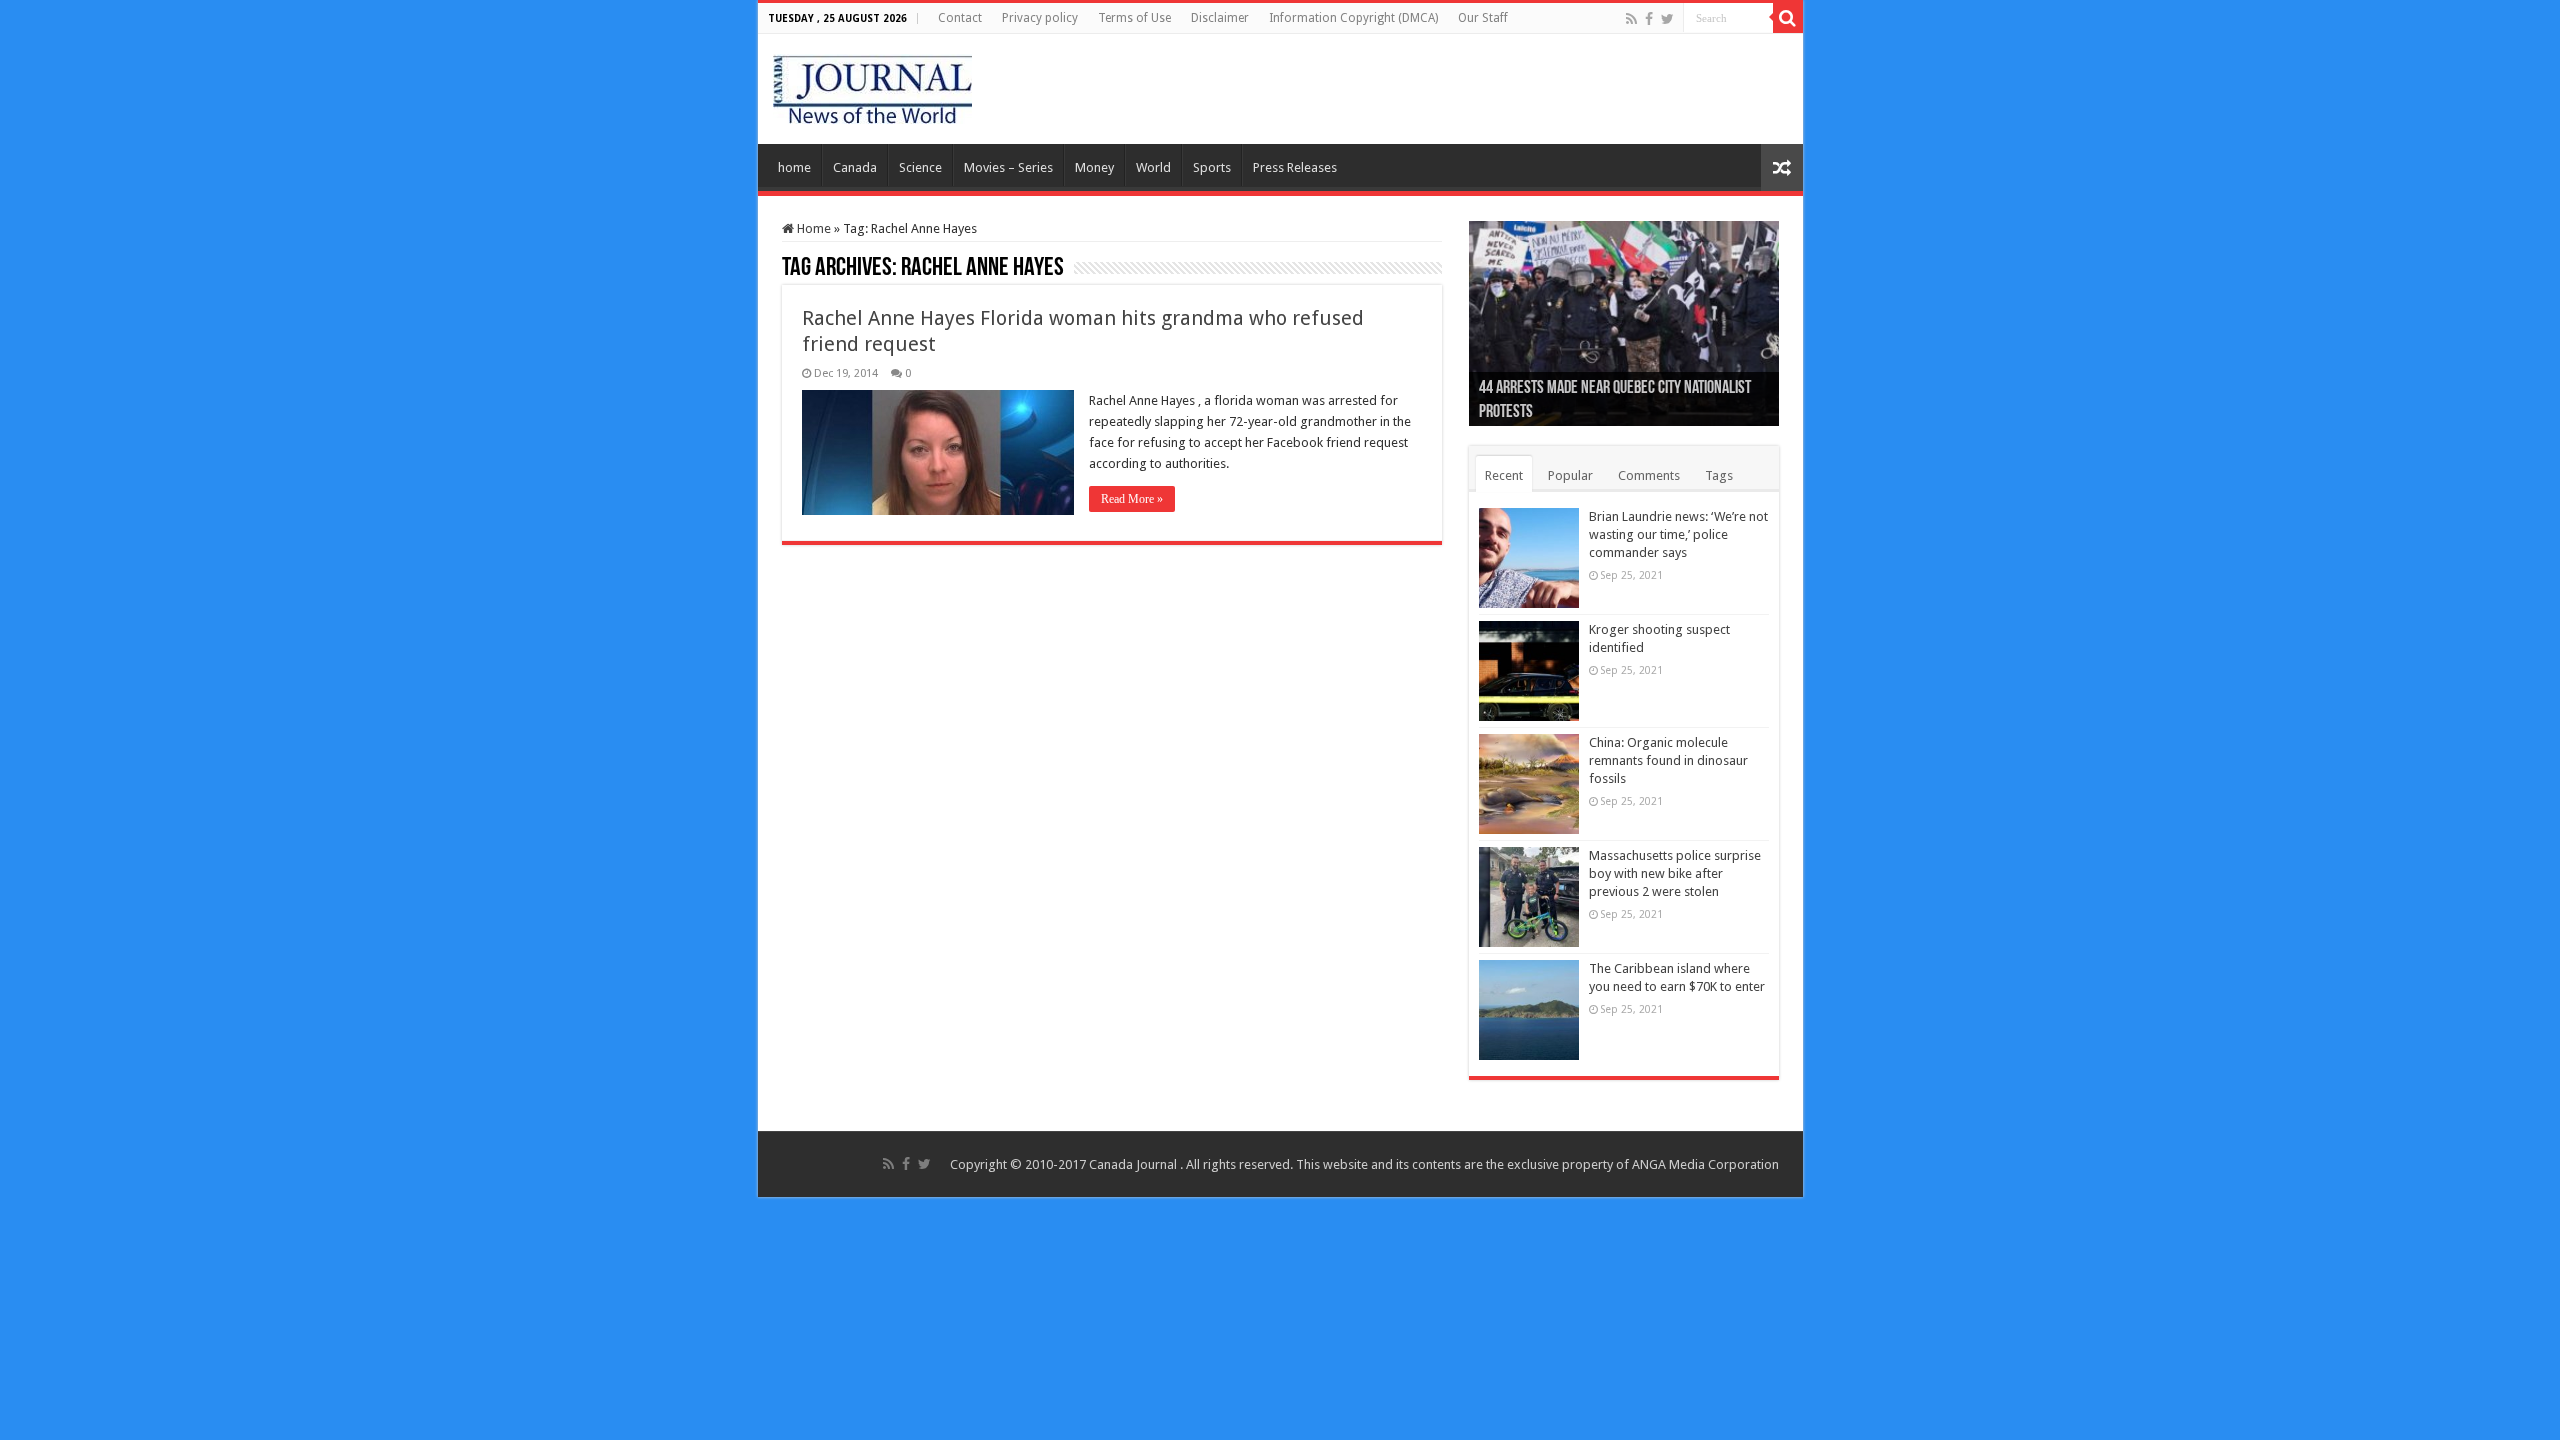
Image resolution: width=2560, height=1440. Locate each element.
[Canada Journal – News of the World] (872, 85)
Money (1094, 167)
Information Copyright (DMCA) (1353, 18)
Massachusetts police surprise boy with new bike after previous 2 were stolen (1675, 873)
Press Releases (1295, 167)
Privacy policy (1040, 18)
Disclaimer (1220, 18)
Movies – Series (1008, 167)
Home (812, 228)
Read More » (1132, 499)
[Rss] (1631, 19)
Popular (1570, 475)
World (1153, 167)
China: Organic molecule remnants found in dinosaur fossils (1668, 760)
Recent (1504, 475)
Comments (1649, 475)
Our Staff (1483, 18)
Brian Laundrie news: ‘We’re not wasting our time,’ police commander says (1678, 534)
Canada (855, 167)
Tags (1719, 475)
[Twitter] (1667, 19)
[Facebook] (1649, 19)
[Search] (1788, 18)
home (794, 167)
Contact (960, 18)
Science (920, 167)
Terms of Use (1134, 18)
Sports (1212, 167)
